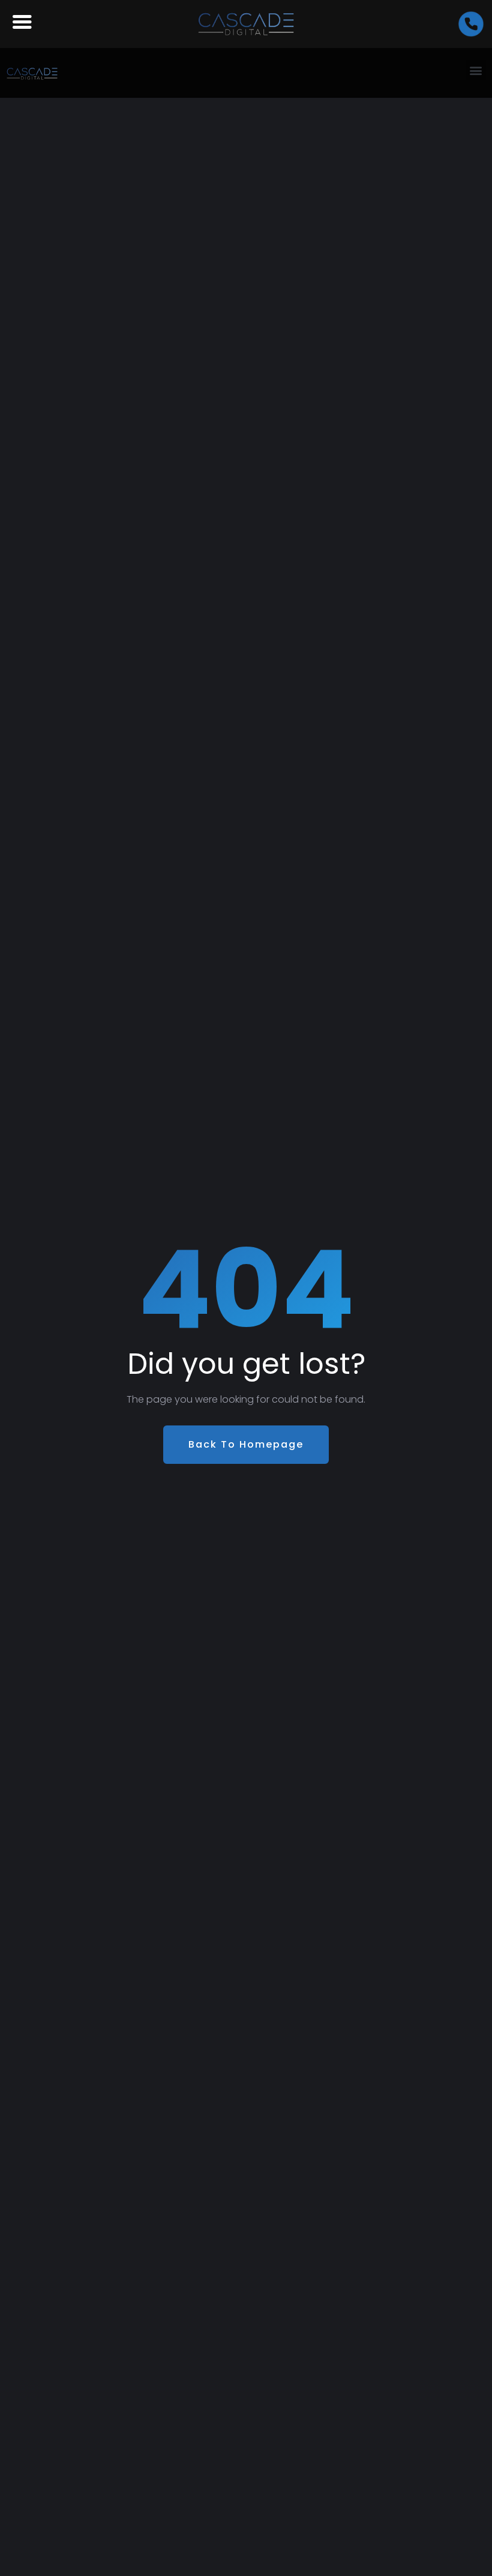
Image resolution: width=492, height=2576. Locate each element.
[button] (476, 70)
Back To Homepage (246, 1444)
